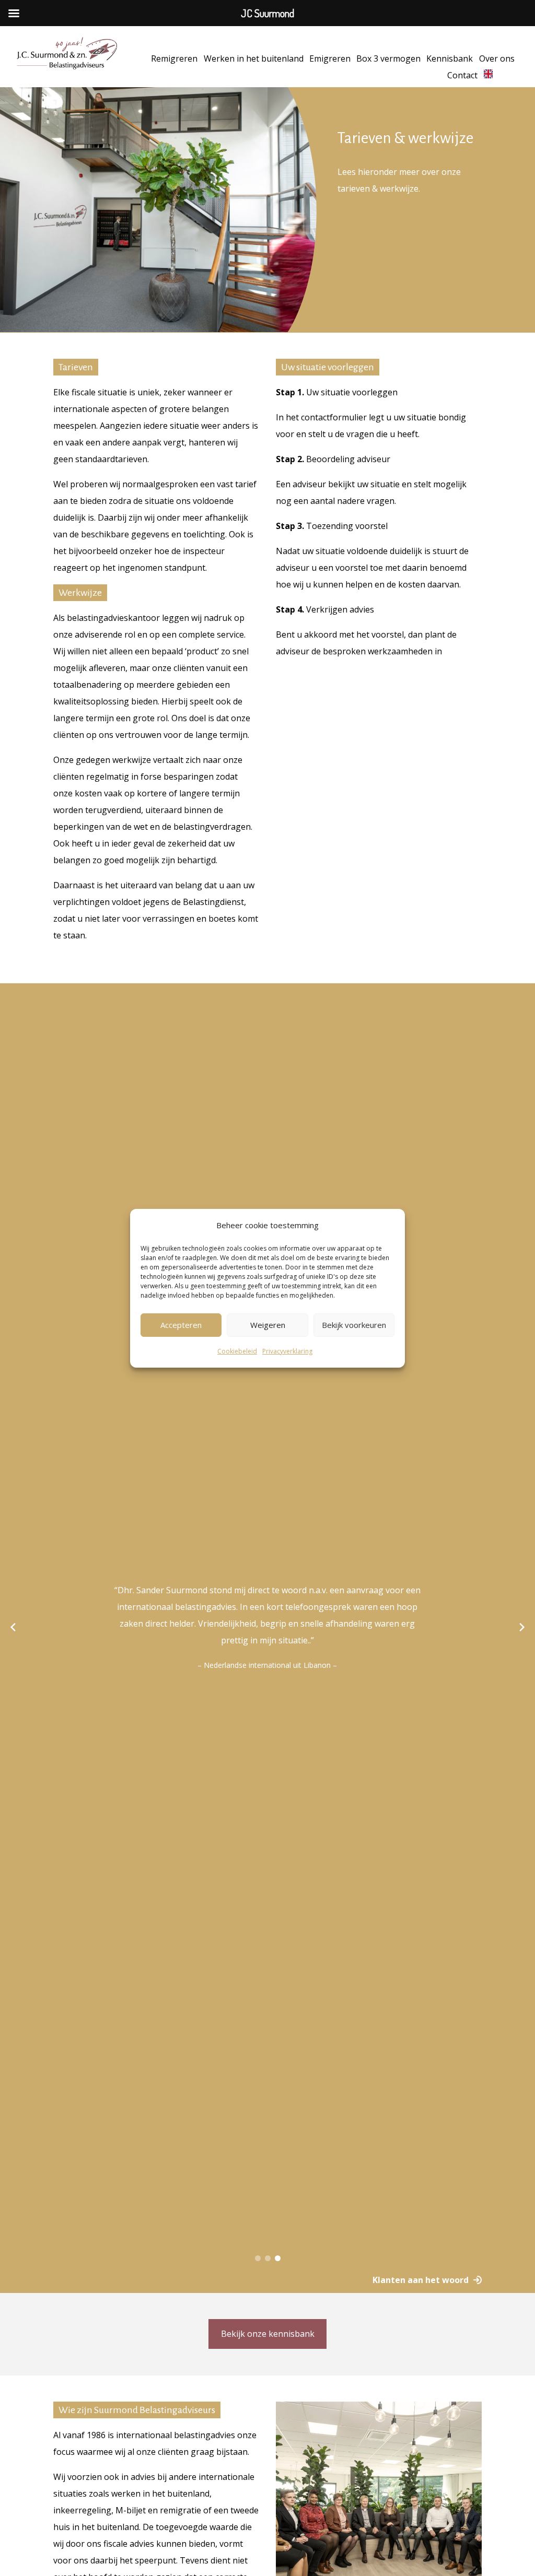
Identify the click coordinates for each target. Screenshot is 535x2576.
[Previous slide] (13, 1627)
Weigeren (268, 1325)
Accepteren (181, 1325)
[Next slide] (522, 1627)
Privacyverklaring (287, 1351)
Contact (462, 75)
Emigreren (330, 58)
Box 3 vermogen (388, 58)
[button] (258, 2258)
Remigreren (174, 58)
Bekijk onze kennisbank (268, 2334)
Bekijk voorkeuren (354, 1325)
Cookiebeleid (237, 1351)
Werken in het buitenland (254, 58)
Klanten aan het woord (421, 2280)
